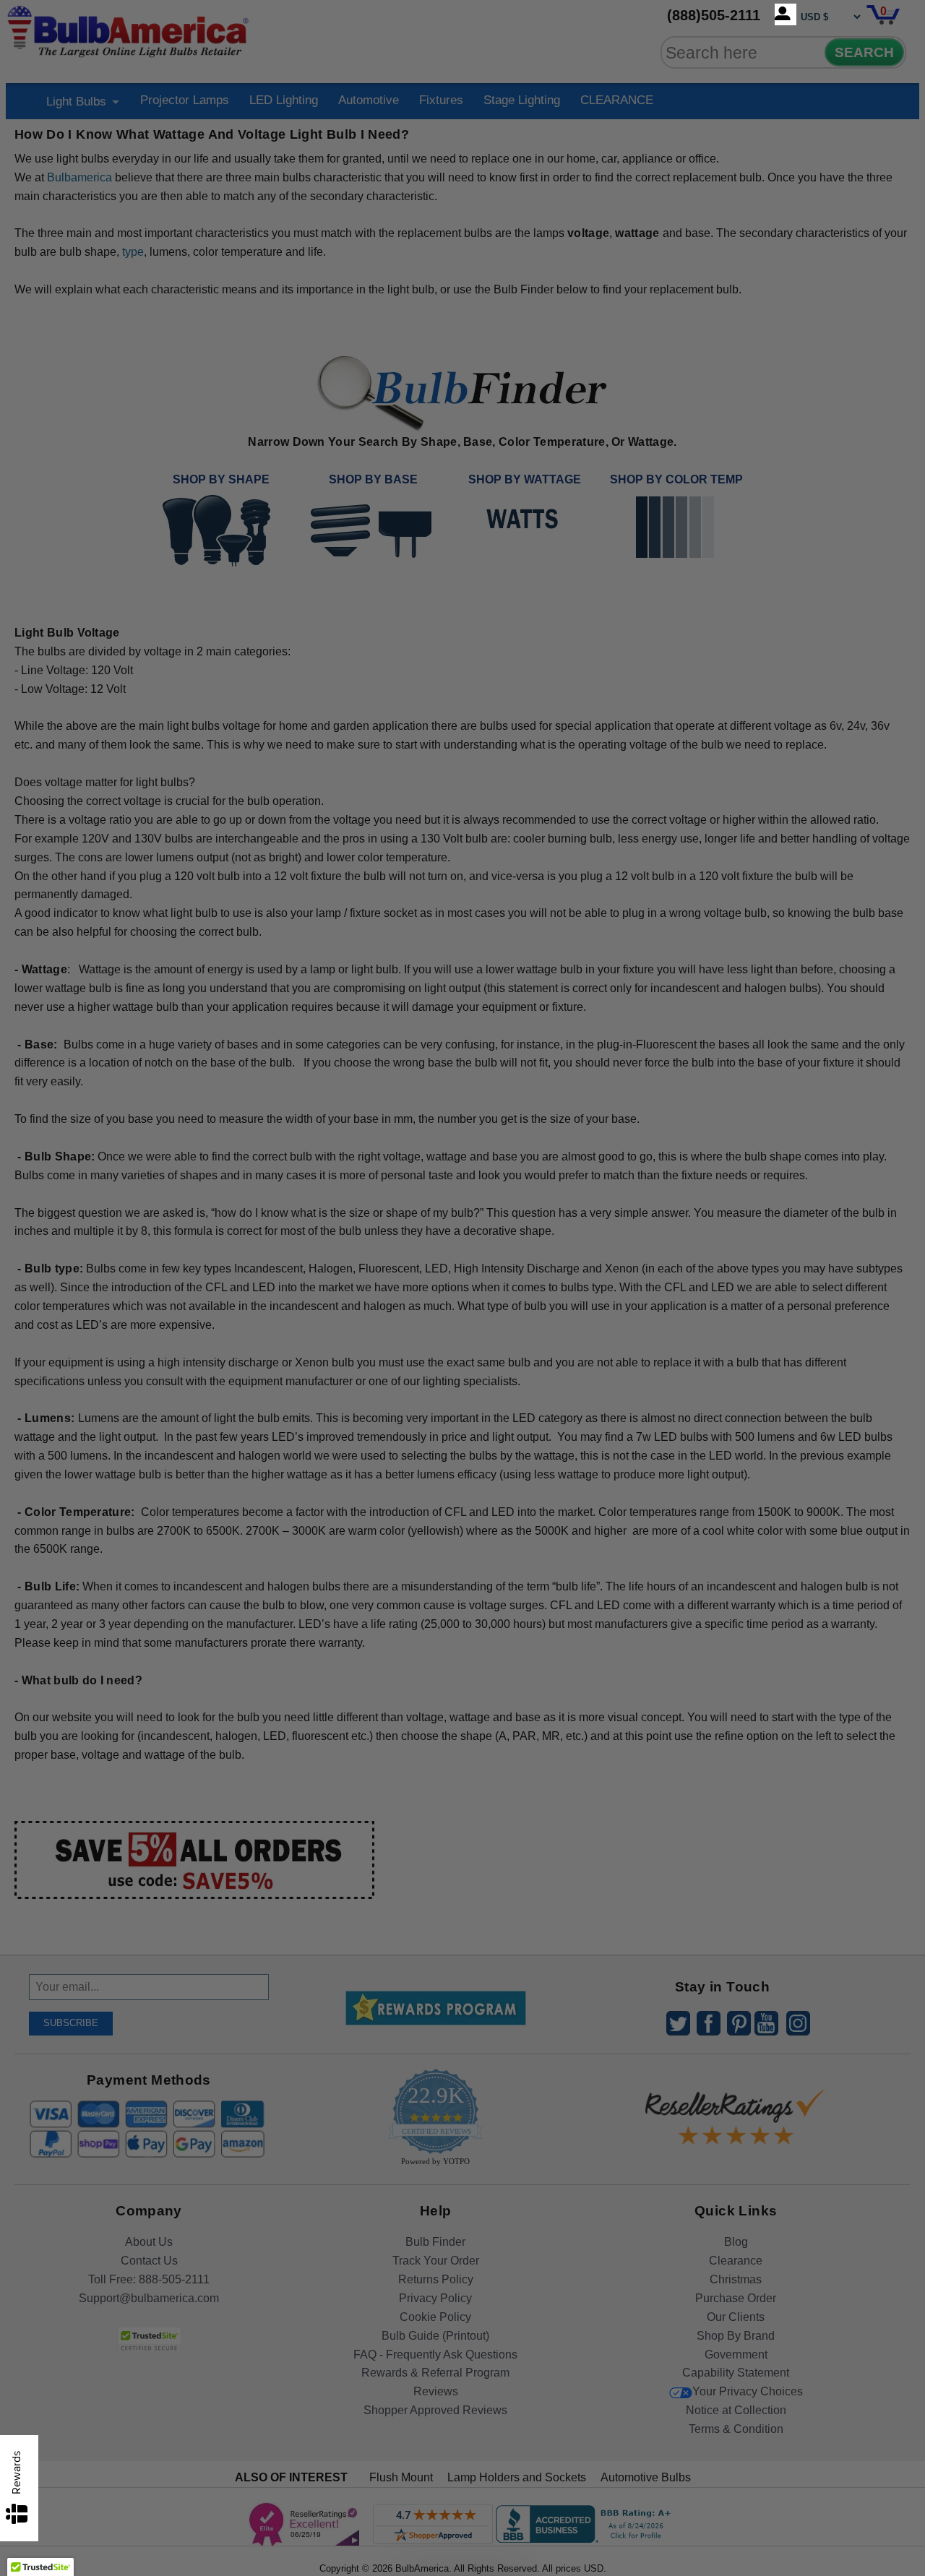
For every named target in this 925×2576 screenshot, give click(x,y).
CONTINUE (463, 1405)
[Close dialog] (612, 1127)
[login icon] (786, 14)
